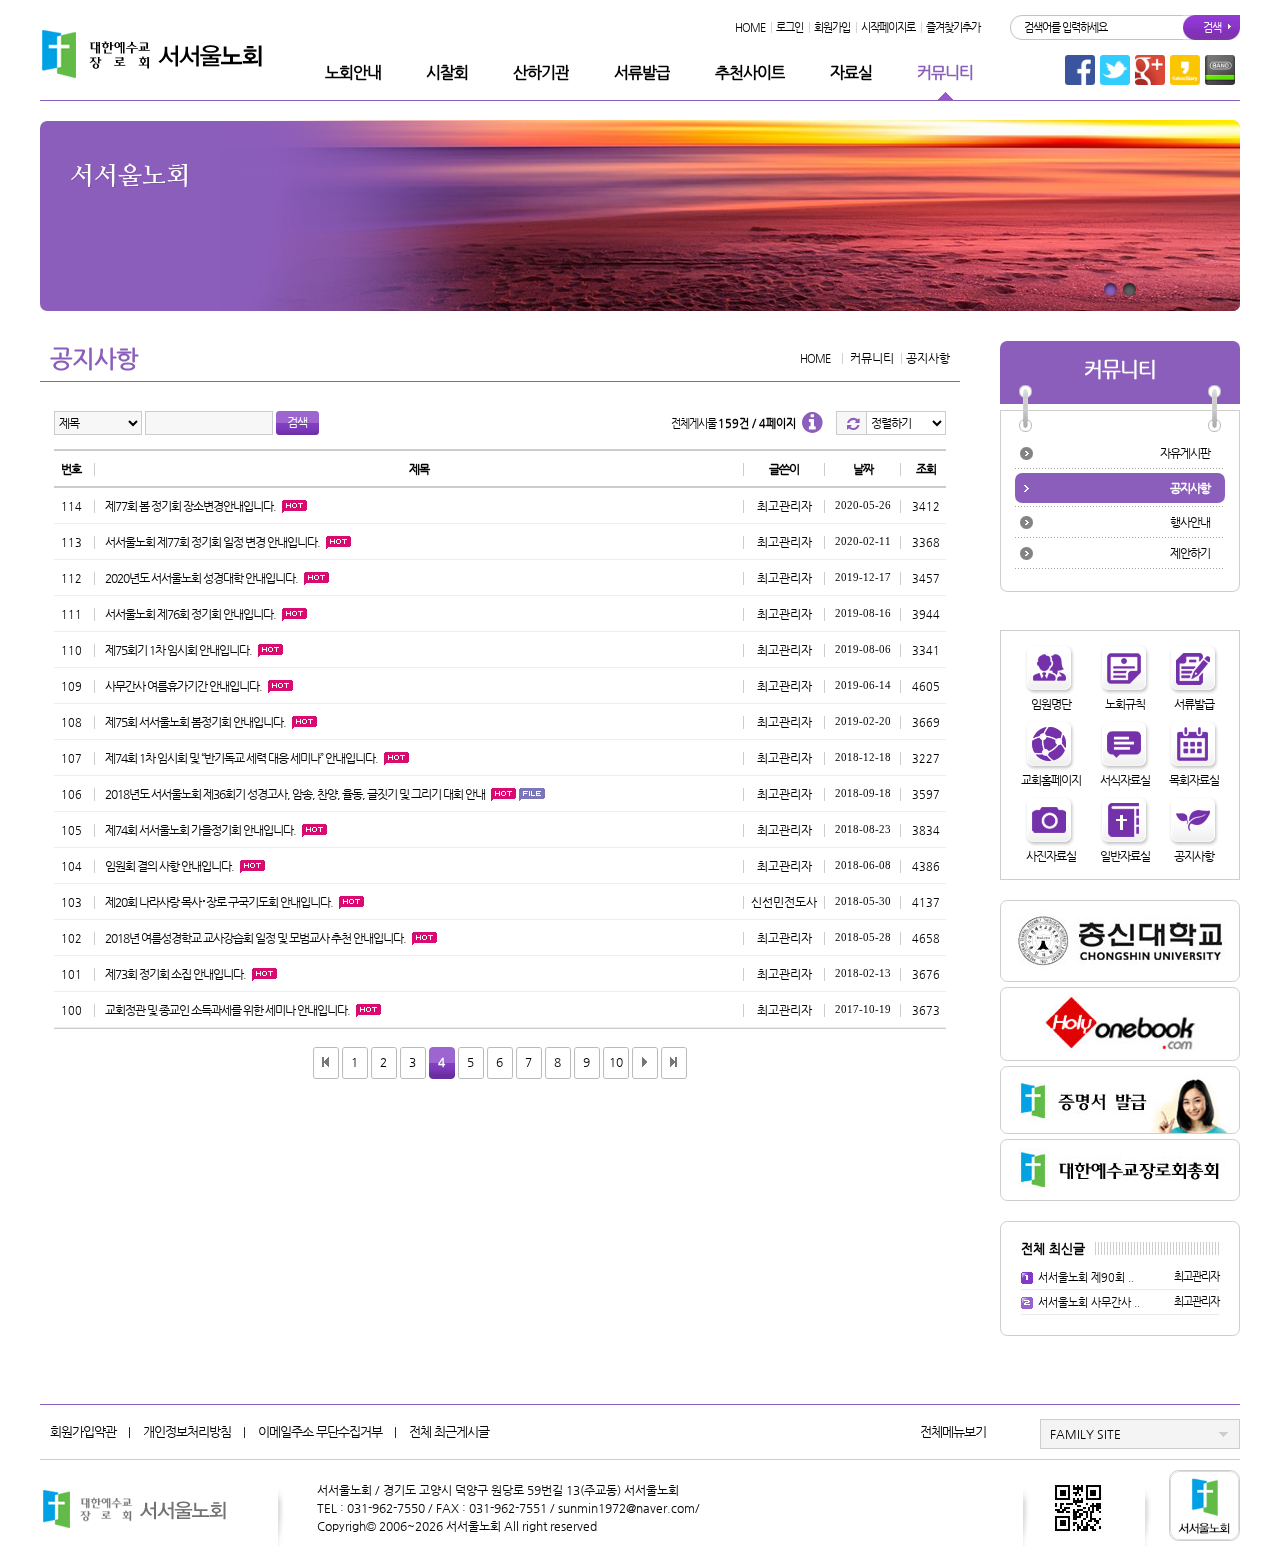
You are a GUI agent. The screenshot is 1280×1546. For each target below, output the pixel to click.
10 (616, 1062)
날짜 (863, 469)
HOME (750, 27)
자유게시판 (1185, 453)
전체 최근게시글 (449, 1431)
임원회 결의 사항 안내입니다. (169, 866)
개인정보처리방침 (187, 1431)
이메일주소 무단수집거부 (320, 1431)
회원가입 (832, 27)
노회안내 (353, 72)
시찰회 (447, 72)
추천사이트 (750, 72)
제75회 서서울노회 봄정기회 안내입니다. (195, 722)
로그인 (789, 27)
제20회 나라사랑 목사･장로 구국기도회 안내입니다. (219, 902)
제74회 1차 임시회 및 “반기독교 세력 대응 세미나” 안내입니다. (241, 758)
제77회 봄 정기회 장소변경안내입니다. (190, 506)
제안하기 (1190, 553)
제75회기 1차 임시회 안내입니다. (178, 650)
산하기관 (541, 72)
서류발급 (642, 72)
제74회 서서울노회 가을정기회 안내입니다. (200, 830)
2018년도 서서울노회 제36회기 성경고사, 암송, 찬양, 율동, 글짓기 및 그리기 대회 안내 (295, 794)
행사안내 (1190, 522)
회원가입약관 (83, 1431)
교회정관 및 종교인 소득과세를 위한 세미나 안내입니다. (227, 1010)
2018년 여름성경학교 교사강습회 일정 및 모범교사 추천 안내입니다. (255, 938)
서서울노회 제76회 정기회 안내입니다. (190, 614)
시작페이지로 (888, 27)
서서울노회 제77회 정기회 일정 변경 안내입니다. (212, 542)
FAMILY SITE (1085, 1434)
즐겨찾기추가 (953, 27)
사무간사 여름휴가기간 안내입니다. (183, 686)
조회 (926, 469)
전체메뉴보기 (953, 1431)
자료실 (851, 72)
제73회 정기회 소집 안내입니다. (175, 974)
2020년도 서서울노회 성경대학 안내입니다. (201, 578)
